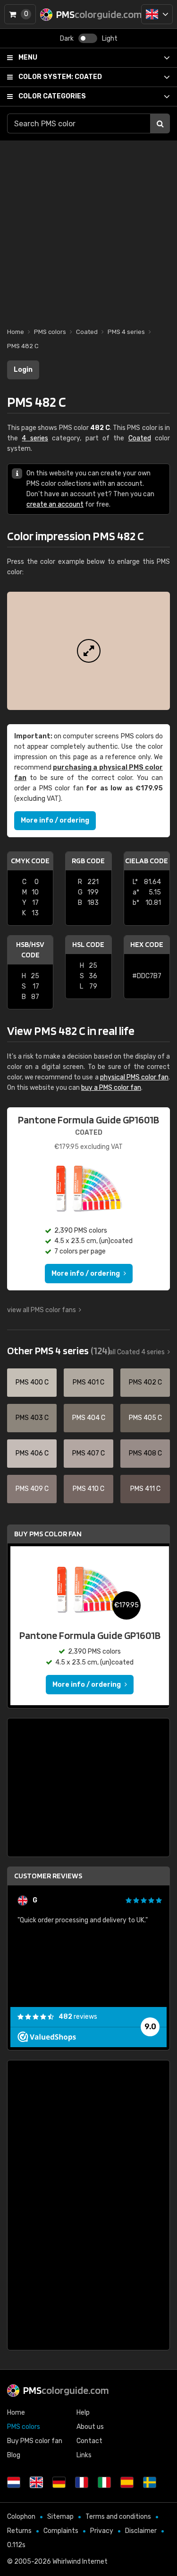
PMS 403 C (32, 1418)
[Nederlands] (14, 2482)
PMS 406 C (32, 1453)
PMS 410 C (88, 1489)
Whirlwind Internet (80, 2562)
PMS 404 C (89, 1418)
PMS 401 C (88, 1382)
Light (110, 39)
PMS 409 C (32, 1489)
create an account (55, 504)
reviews (78, 2017)
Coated (60, 77)
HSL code (88, 944)
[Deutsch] (59, 2482)
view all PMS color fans (42, 1310)
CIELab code (147, 861)
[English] (157, 14)
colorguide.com (66, 2390)
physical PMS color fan (134, 1077)
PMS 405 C (145, 1418)
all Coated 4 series (137, 1352)
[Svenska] (150, 2482)
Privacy (102, 2531)
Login (23, 370)
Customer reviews (48, 1876)
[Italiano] (104, 2482)
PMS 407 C (88, 1453)
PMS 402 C (145, 1382)
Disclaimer (141, 2531)
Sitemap (60, 2517)
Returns (19, 2531)
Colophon (21, 2517)
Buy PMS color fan (48, 1534)
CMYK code (30, 861)
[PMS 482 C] (88, 651)
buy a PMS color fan (111, 1088)
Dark (67, 39)
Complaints (61, 2531)
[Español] (127, 2482)
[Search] (160, 123)
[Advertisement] (88, 229)
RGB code (88, 861)
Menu (28, 57)
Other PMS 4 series (59, 1350)
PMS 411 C (145, 1489)
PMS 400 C (32, 1382)
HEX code (147, 944)
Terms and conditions (118, 2517)
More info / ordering (55, 820)
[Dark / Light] (88, 38)
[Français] (82, 2482)
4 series (35, 438)
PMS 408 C (145, 1453)
